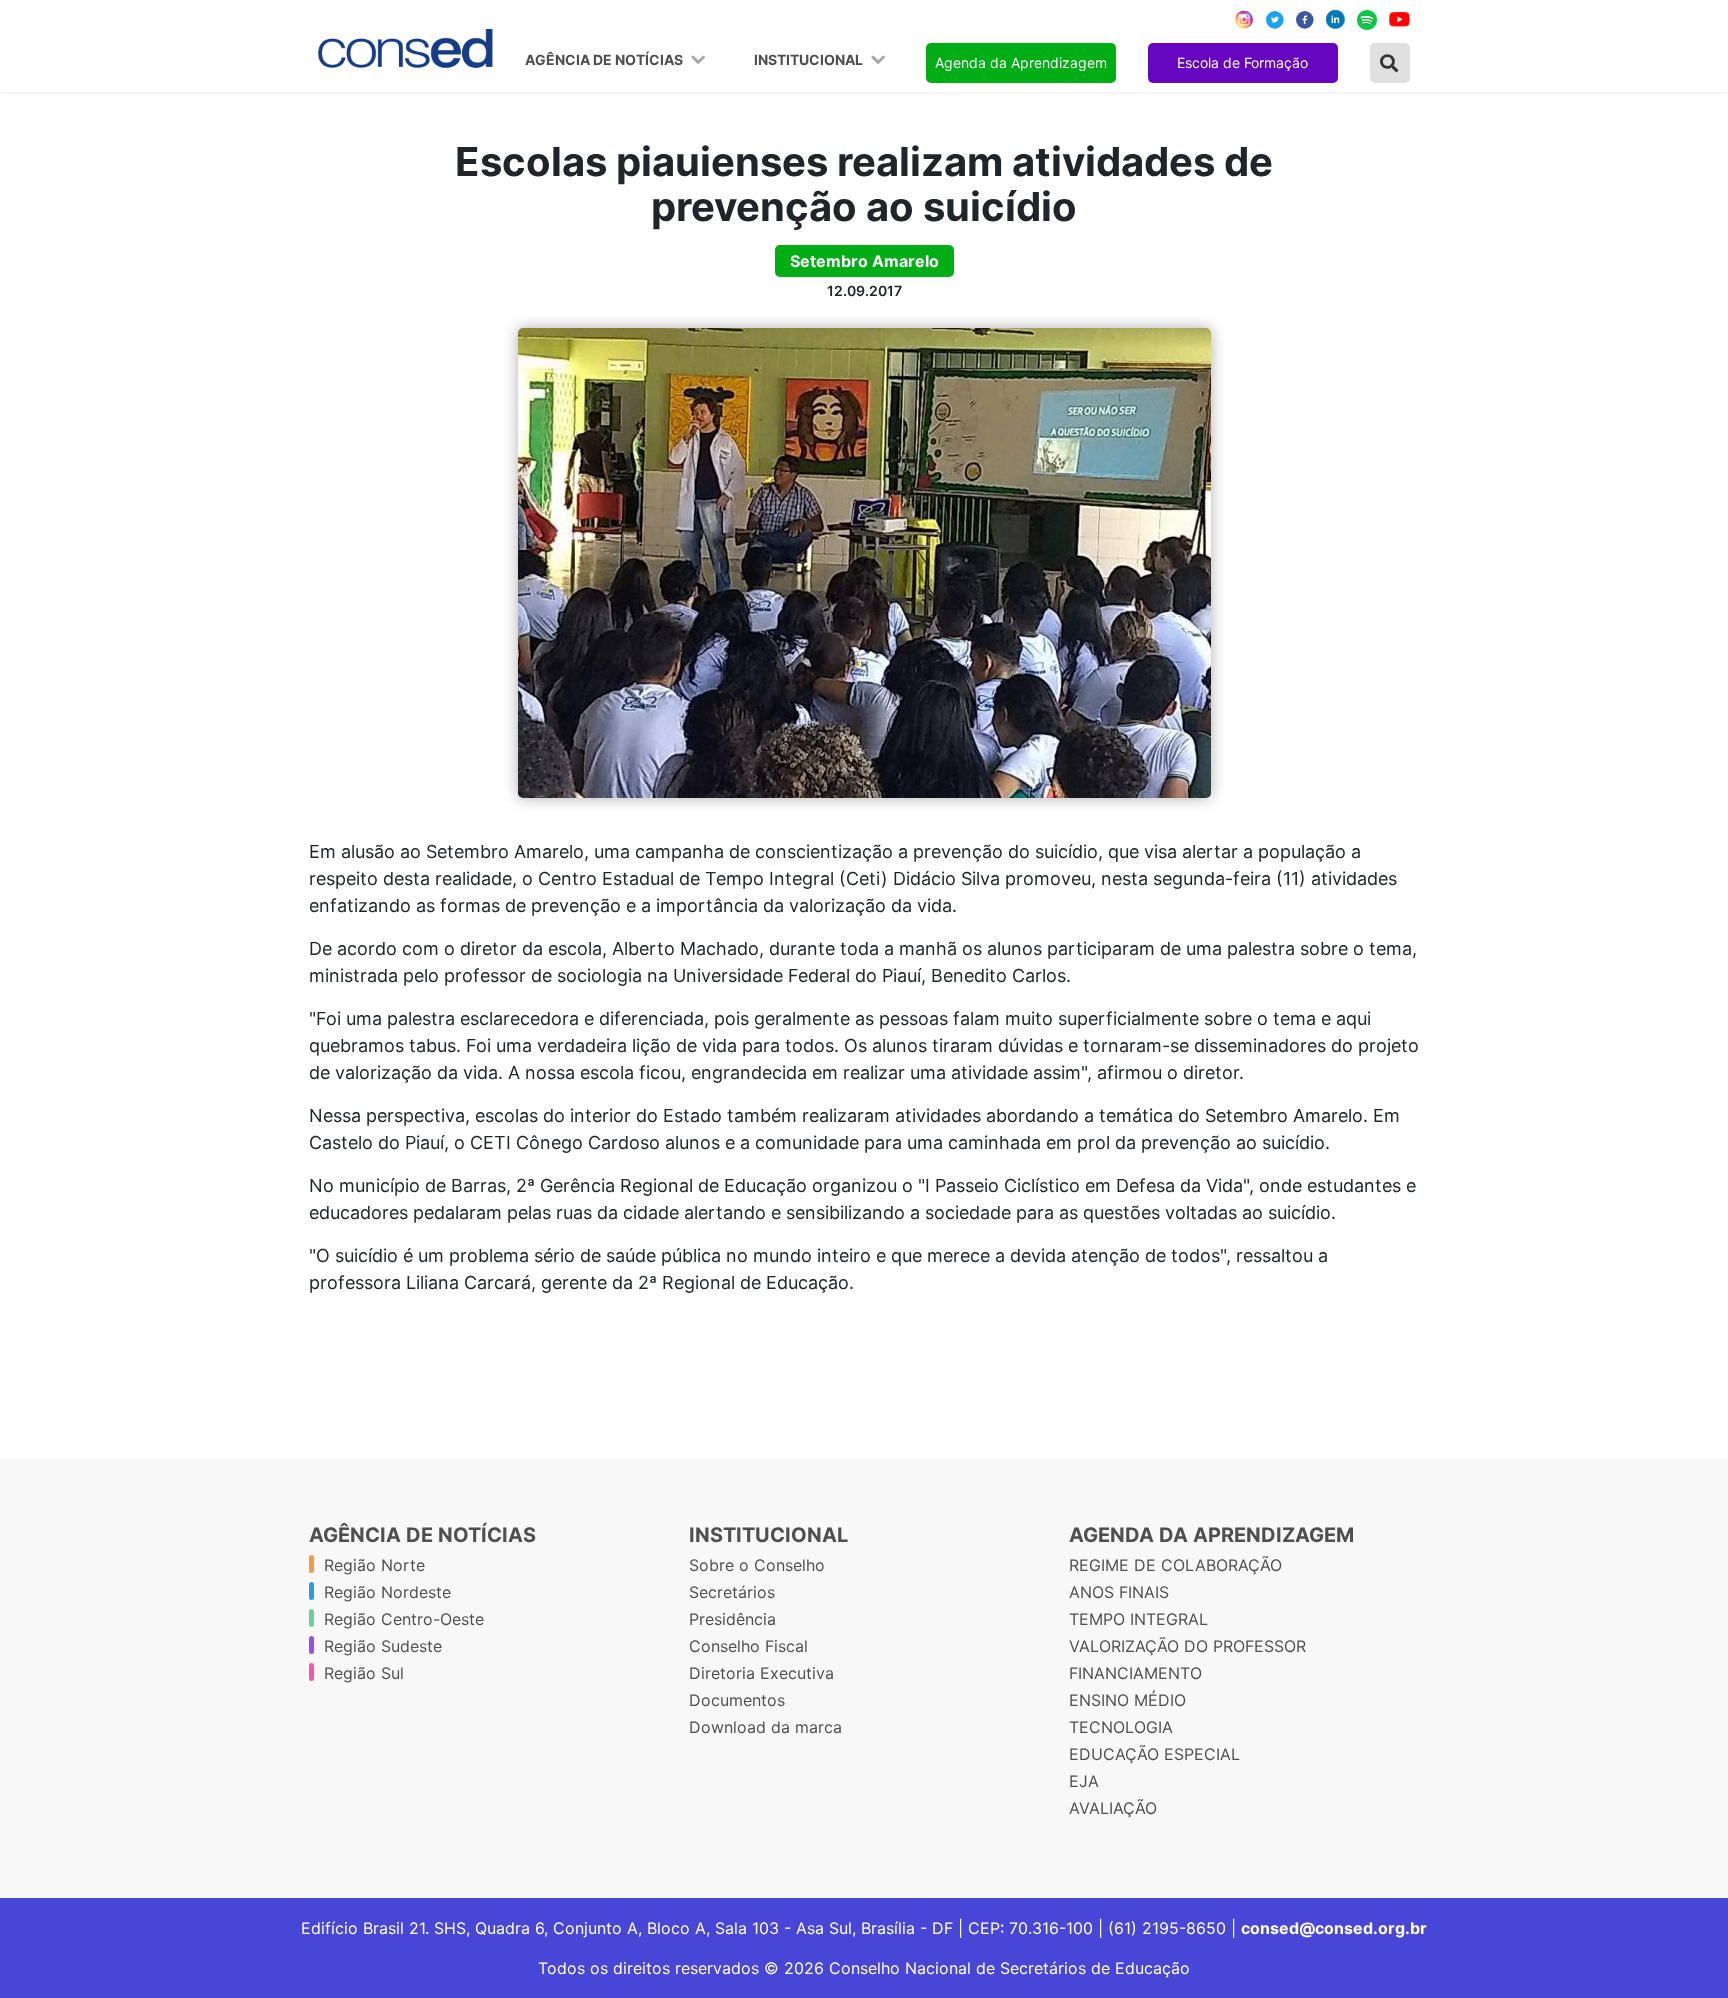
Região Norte (374, 1565)
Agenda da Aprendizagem (1021, 62)
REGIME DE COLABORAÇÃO (1175, 1565)
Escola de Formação (1242, 62)
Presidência (732, 1619)
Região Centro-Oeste (404, 1619)
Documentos (737, 1700)
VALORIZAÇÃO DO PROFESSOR (1187, 1646)
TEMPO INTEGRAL (1138, 1619)
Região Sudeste (383, 1646)
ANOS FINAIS (1119, 1592)
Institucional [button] (810, 60)
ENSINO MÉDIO (1127, 1700)
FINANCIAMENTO (1135, 1673)
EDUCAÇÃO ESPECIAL (1154, 1754)
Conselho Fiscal (748, 1646)
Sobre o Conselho (757, 1565)
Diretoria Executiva (761, 1673)
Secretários (732, 1592)
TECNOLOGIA (1121, 1727)
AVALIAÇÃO (1113, 1808)
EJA (1084, 1781)
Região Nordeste (387, 1592)
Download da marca (765, 1727)
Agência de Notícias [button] (605, 60)
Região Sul (364, 1673)
